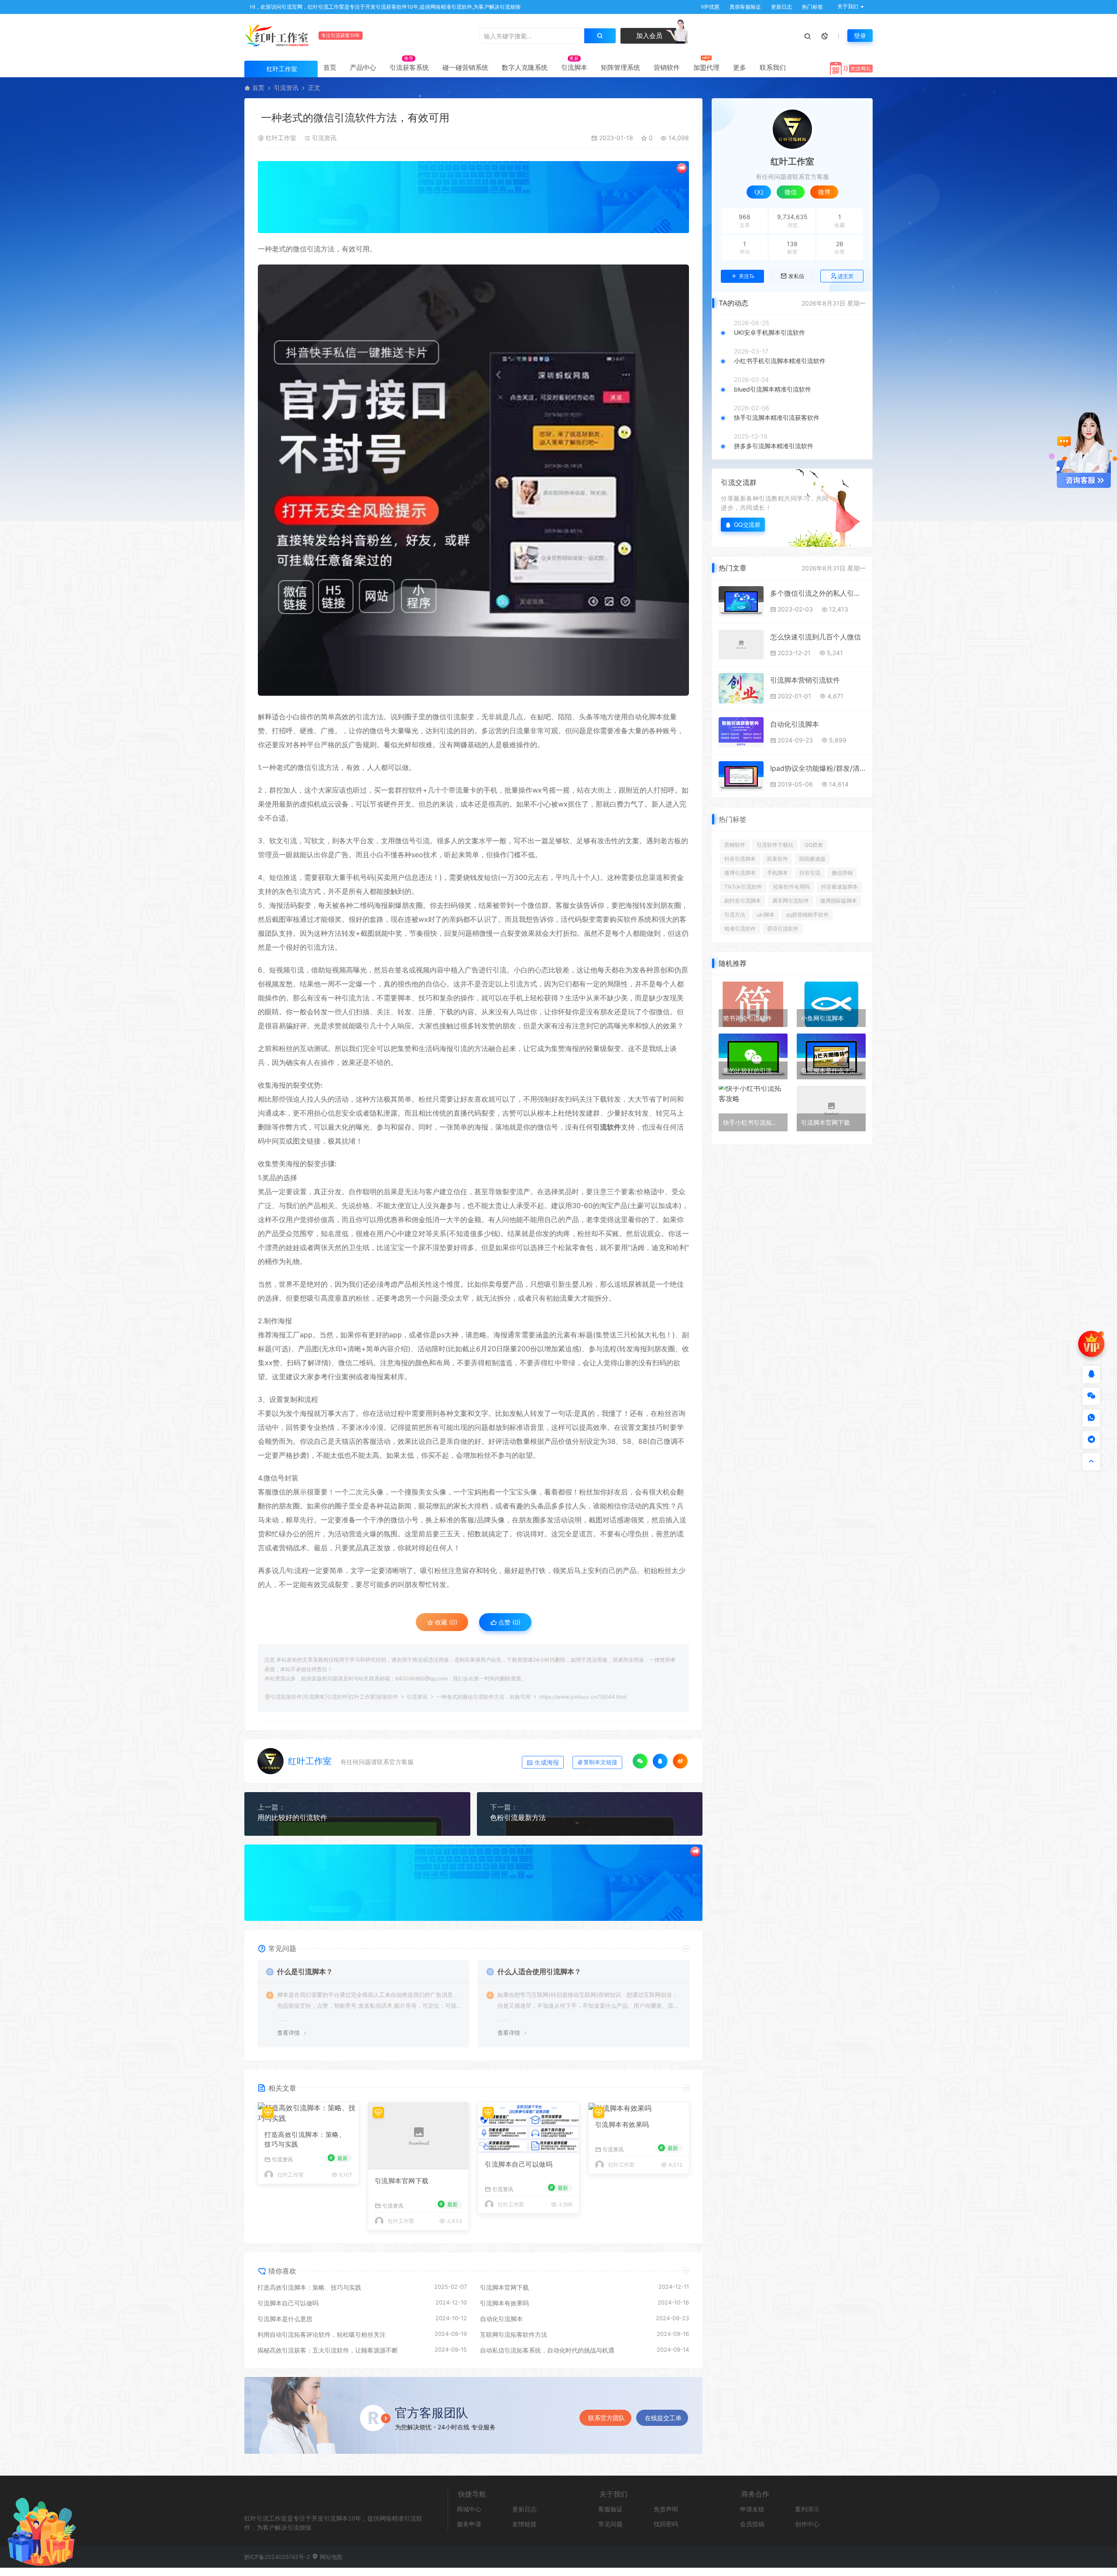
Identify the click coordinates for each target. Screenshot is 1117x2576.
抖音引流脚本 (740, 859)
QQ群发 (814, 845)
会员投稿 (752, 2524)
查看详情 (288, 2033)
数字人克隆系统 (525, 67)
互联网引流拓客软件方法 (514, 2334)
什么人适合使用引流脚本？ (539, 1971)
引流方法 (735, 915)
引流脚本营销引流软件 (805, 680)
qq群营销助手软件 (807, 915)
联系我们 (773, 67)
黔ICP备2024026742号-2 (277, 2557)
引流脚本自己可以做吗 (519, 2164)
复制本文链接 (600, 1762)
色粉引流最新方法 (518, 1817)
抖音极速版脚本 (839, 887)
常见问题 (610, 2524)
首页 (330, 67)
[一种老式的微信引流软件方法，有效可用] (473, 480)
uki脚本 (766, 915)
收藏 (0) (445, 1622)
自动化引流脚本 (501, 2319)
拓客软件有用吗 (791, 887)
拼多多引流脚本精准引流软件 (774, 446)
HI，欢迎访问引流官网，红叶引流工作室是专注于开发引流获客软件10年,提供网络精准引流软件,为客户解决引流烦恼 (385, 7)
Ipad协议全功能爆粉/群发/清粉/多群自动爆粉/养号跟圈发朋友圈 (818, 768)
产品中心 (363, 67)
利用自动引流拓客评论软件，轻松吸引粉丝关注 (322, 2334)
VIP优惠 (709, 7)
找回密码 (666, 2524)
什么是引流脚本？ (305, 1971)
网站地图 (330, 2557)
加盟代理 (706, 67)
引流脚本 (574, 67)
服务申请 (469, 2524)
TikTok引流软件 (743, 887)
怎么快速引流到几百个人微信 (815, 637)
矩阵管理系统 (620, 67)
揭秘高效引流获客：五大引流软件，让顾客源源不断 (328, 2350)
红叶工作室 (281, 138)
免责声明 (666, 2509)
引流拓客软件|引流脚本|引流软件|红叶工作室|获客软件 (334, 1697)
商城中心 (469, 2509)
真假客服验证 (745, 7)
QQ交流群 (747, 524)
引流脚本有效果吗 (622, 2124)
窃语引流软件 (783, 929)
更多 (740, 67)
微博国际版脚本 (839, 901)
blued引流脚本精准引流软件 (773, 389)
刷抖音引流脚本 (743, 901)
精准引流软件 (740, 929)
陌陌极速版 (812, 859)
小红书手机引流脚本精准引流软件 (780, 361)
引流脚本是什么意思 (285, 2319)
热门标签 (812, 7)
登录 (860, 36)
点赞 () (509, 1622)
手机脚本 (778, 873)
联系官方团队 (606, 2418)
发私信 (796, 276)
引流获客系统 (409, 67)
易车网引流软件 (791, 901)
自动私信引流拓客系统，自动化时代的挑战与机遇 (547, 2350)
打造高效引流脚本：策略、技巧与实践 (305, 2140)
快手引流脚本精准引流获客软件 (777, 417)
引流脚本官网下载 (402, 2181)
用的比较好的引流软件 (292, 1817)
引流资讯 (286, 88)
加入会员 (648, 36)
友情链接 (524, 2524)
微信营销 (842, 873)
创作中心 (807, 2524)
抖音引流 (810, 873)
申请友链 (752, 2509)
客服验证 (610, 2509)
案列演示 (807, 2509)
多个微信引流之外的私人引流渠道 (818, 593)
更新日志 (781, 7)
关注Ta (746, 276)
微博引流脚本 (740, 873)
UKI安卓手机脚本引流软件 (769, 332)
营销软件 (667, 67)
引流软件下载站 (775, 845)
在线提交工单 (663, 2418)
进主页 (846, 276)
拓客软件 (778, 859)
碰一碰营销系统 (465, 67)
